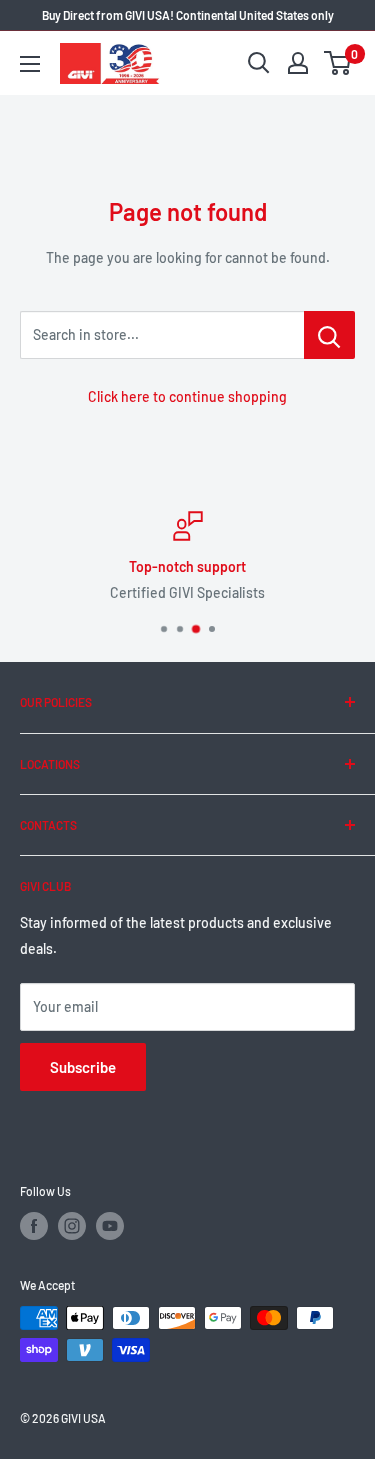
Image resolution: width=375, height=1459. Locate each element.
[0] (338, 63)
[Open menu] (30, 64)
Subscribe (83, 1067)
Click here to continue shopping (187, 396)
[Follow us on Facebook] (34, 1226)
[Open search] (259, 63)
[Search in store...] (329, 335)
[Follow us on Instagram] (72, 1226)
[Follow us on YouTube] (110, 1226)
